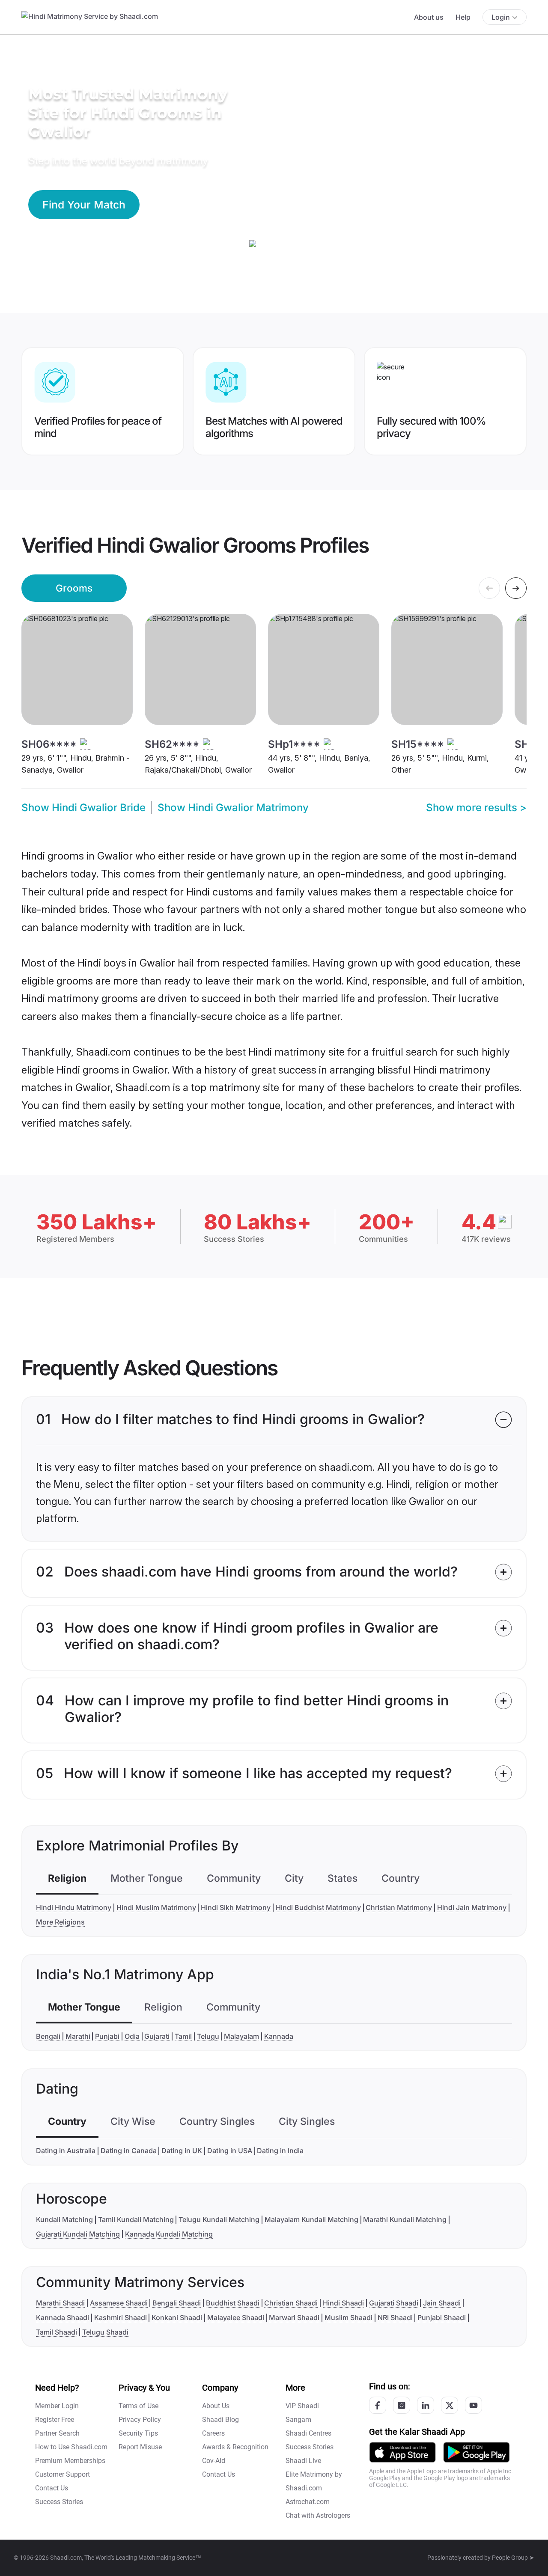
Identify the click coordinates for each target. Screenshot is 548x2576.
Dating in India (280, 2151)
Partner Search (57, 2433)
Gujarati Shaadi (394, 2303)
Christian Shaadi (291, 2303)
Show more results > (476, 808)
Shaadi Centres (308, 2433)
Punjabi (107, 2036)
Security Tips (138, 2433)
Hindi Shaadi (343, 2303)
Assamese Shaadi (119, 2303)
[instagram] (402, 2405)
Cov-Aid (214, 2461)
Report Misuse (140, 2447)
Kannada (279, 2036)
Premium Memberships (70, 2461)
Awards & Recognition (235, 2447)
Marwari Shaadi (294, 2317)
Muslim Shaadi (348, 2317)
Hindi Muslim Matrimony (156, 1907)
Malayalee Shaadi (236, 2317)
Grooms (74, 588)
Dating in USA (230, 2151)
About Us (216, 2406)
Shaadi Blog (220, 2420)
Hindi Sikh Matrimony (236, 1907)
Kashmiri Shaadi (121, 2317)
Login (501, 17)
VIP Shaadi (302, 2406)
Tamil (183, 2036)
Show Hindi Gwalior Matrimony (233, 808)
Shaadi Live (303, 2461)
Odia (132, 2036)
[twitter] (450, 2405)
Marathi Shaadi (60, 2303)
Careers (213, 2433)
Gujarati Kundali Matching (78, 2234)
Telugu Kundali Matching (219, 2219)
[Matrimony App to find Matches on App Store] (402, 2452)
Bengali (48, 2036)
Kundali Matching (64, 2219)
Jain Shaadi (442, 2303)
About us (429, 17)
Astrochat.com (308, 2502)
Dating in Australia (66, 2151)
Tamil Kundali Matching (136, 2219)
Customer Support (63, 2474)
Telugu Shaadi (105, 2332)
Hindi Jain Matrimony (472, 1907)
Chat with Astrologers (318, 2515)
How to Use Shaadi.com (71, 2447)
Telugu (208, 2036)
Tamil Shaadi (57, 2332)
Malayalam (241, 2036)
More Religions (60, 1922)
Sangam (298, 2420)
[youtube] (474, 2405)
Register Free (55, 2420)
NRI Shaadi (395, 2317)
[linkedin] (426, 2405)
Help (463, 17)
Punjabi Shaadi (442, 2317)
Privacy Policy (140, 2420)
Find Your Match (84, 205)
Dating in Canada (129, 2151)
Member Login (57, 2406)
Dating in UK (182, 2151)
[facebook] (378, 2405)
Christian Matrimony (399, 1907)
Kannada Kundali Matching (169, 2234)
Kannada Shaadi (63, 2317)
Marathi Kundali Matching (405, 2219)
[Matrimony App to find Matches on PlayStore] (477, 2452)
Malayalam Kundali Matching (311, 2219)
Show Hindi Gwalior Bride (83, 808)
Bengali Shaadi (177, 2303)
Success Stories (59, 2502)
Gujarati (157, 2036)
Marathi (78, 2036)
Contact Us (52, 2488)
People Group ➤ (513, 2558)
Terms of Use (138, 2406)
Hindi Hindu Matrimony (74, 1907)
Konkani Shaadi (177, 2317)
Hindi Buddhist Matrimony (318, 1907)
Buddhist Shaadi (233, 2303)
